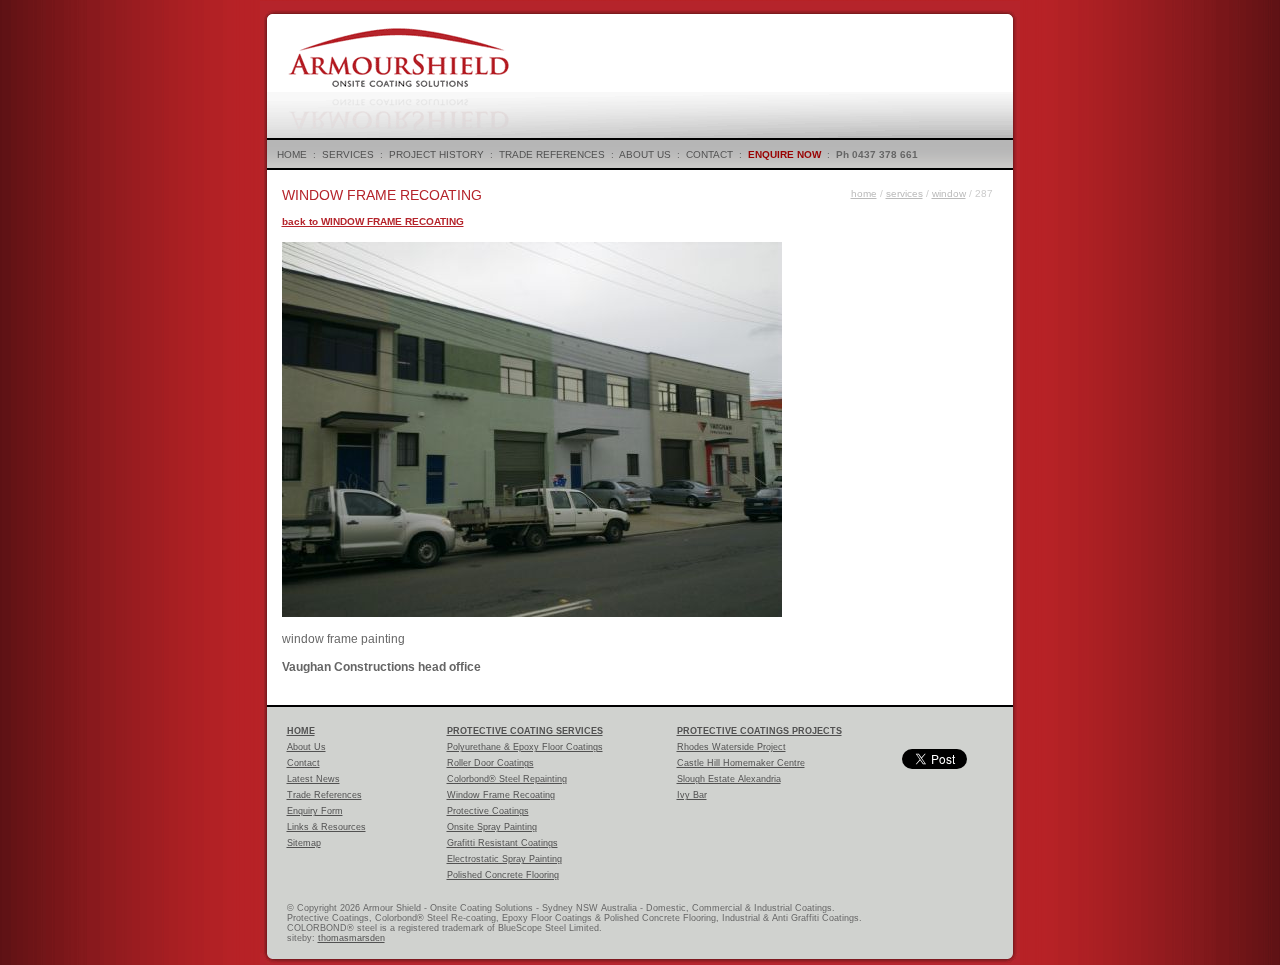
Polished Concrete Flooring (503, 875)
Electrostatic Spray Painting (504, 859)
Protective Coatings (488, 811)
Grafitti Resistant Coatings (502, 843)
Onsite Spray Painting (492, 827)
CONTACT (709, 154)
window (949, 193)
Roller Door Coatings (490, 763)
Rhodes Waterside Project (731, 747)
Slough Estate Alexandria (729, 779)
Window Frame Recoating (501, 795)
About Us (306, 747)
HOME (292, 154)
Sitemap (304, 843)
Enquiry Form (315, 811)
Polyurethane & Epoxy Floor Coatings (525, 747)
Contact (303, 763)
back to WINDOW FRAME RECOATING (373, 221)
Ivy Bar (692, 795)
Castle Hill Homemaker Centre (741, 763)
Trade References (324, 795)
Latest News (313, 779)
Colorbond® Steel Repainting (507, 779)
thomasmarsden (351, 938)
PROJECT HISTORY (436, 154)
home (864, 193)
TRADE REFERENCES (552, 154)
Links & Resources (326, 827)
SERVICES (348, 154)
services (904, 193)
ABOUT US (645, 154)
